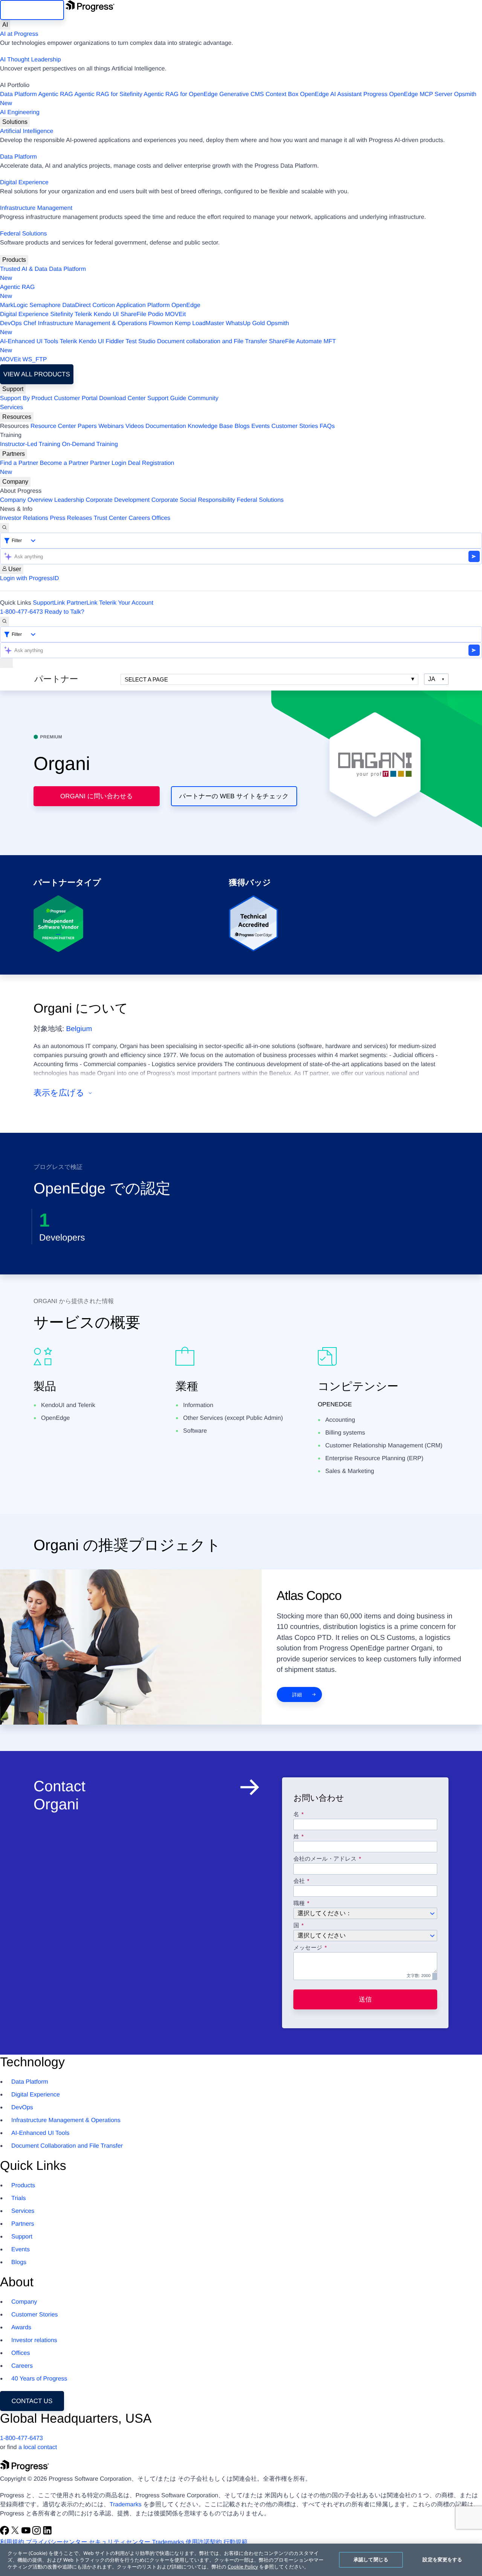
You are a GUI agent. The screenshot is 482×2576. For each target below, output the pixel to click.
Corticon (104, 305)
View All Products (37, 374)
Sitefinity (61, 314)
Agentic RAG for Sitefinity (108, 94)
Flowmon (161, 323)
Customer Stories (295, 426)
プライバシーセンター (56, 2542)
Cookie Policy (243, 2567)
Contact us (32, 2401)
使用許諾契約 (204, 2542)
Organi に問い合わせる (97, 796)
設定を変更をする (442, 2559)
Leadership (69, 500)
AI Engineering (20, 112)
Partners (14, 454)
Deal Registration (87, 468)
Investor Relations (24, 518)
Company (15, 482)
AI (5, 25)
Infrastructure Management (36, 208)
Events (260, 426)
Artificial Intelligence (27, 131)
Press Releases (71, 518)
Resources (17, 417)
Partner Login (108, 463)
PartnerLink (82, 603)
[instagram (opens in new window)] (37, 2533)
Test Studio (141, 341)
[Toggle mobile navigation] (6, 663)
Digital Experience (24, 183)
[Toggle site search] (5, 622)
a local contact (38, 2447)
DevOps (11, 323)
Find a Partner (19, 463)
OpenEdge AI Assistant (331, 94)
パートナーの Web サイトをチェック (234, 796)
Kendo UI (106, 314)
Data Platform (18, 94)
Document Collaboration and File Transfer (67, 2146)
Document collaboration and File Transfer (212, 341)
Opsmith (238, 99)
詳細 (297, 1695)
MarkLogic (14, 305)
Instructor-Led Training (30, 444)
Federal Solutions (24, 234)
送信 (365, 1999)
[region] (241, 2560)
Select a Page (146, 679)
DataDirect (76, 305)
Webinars (111, 426)
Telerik (83, 314)
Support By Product (26, 398)
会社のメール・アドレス (326, 1859)
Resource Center (53, 426)
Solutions (15, 122)
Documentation (166, 426)
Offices (161, 518)
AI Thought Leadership (31, 60)
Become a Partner (64, 463)
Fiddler (115, 341)
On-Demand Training (90, 444)
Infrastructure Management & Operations (93, 323)
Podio (156, 314)
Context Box (282, 94)
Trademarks (126, 2505)
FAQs (327, 426)
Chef (30, 323)
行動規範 (235, 2542)
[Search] (5, 528)
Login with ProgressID (30, 578)
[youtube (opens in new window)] (27, 2533)
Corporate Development (118, 500)
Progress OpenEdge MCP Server (408, 94)
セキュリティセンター (120, 2542)
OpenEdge (186, 305)
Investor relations (34, 2340)
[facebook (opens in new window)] (5, 2533)
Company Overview (26, 500)
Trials (19, 2198)
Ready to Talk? (64, 612)
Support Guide (167, 398)
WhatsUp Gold (245, 323)
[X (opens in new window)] (16, 2533)
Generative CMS (242, 94)
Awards (21, 2328)
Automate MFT (168, 346)
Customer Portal (76, 398)
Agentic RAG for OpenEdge (181, 94)
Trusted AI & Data (24, 269)
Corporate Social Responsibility (193, 500)
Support (13, 389)
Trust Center (110, 518)
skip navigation (32, 10)
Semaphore (45, 305)
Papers (87, 426)
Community (203, 398)
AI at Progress (19, 34)
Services (11, 407)
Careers (140, 518)
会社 (299, 1881)
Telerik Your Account (126, 603)
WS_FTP (35, 360)
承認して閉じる (371, 2559)
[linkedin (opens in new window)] (47, 2533)
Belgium (79, 1029)
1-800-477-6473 (21, 612)
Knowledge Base (210, 426)
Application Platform (143, 305)
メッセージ (308, 1948)
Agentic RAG (55, 94)
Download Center (122, 398)
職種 (299, 1904)
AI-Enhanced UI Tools (29, 341)
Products (14, 260)
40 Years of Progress (39, 2379)
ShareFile (133, 314)
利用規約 (12, 2542)
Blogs (242, 426)
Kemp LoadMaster (199, 323)
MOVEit (175, 314)
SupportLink (49, 603)
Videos (135, 426)
